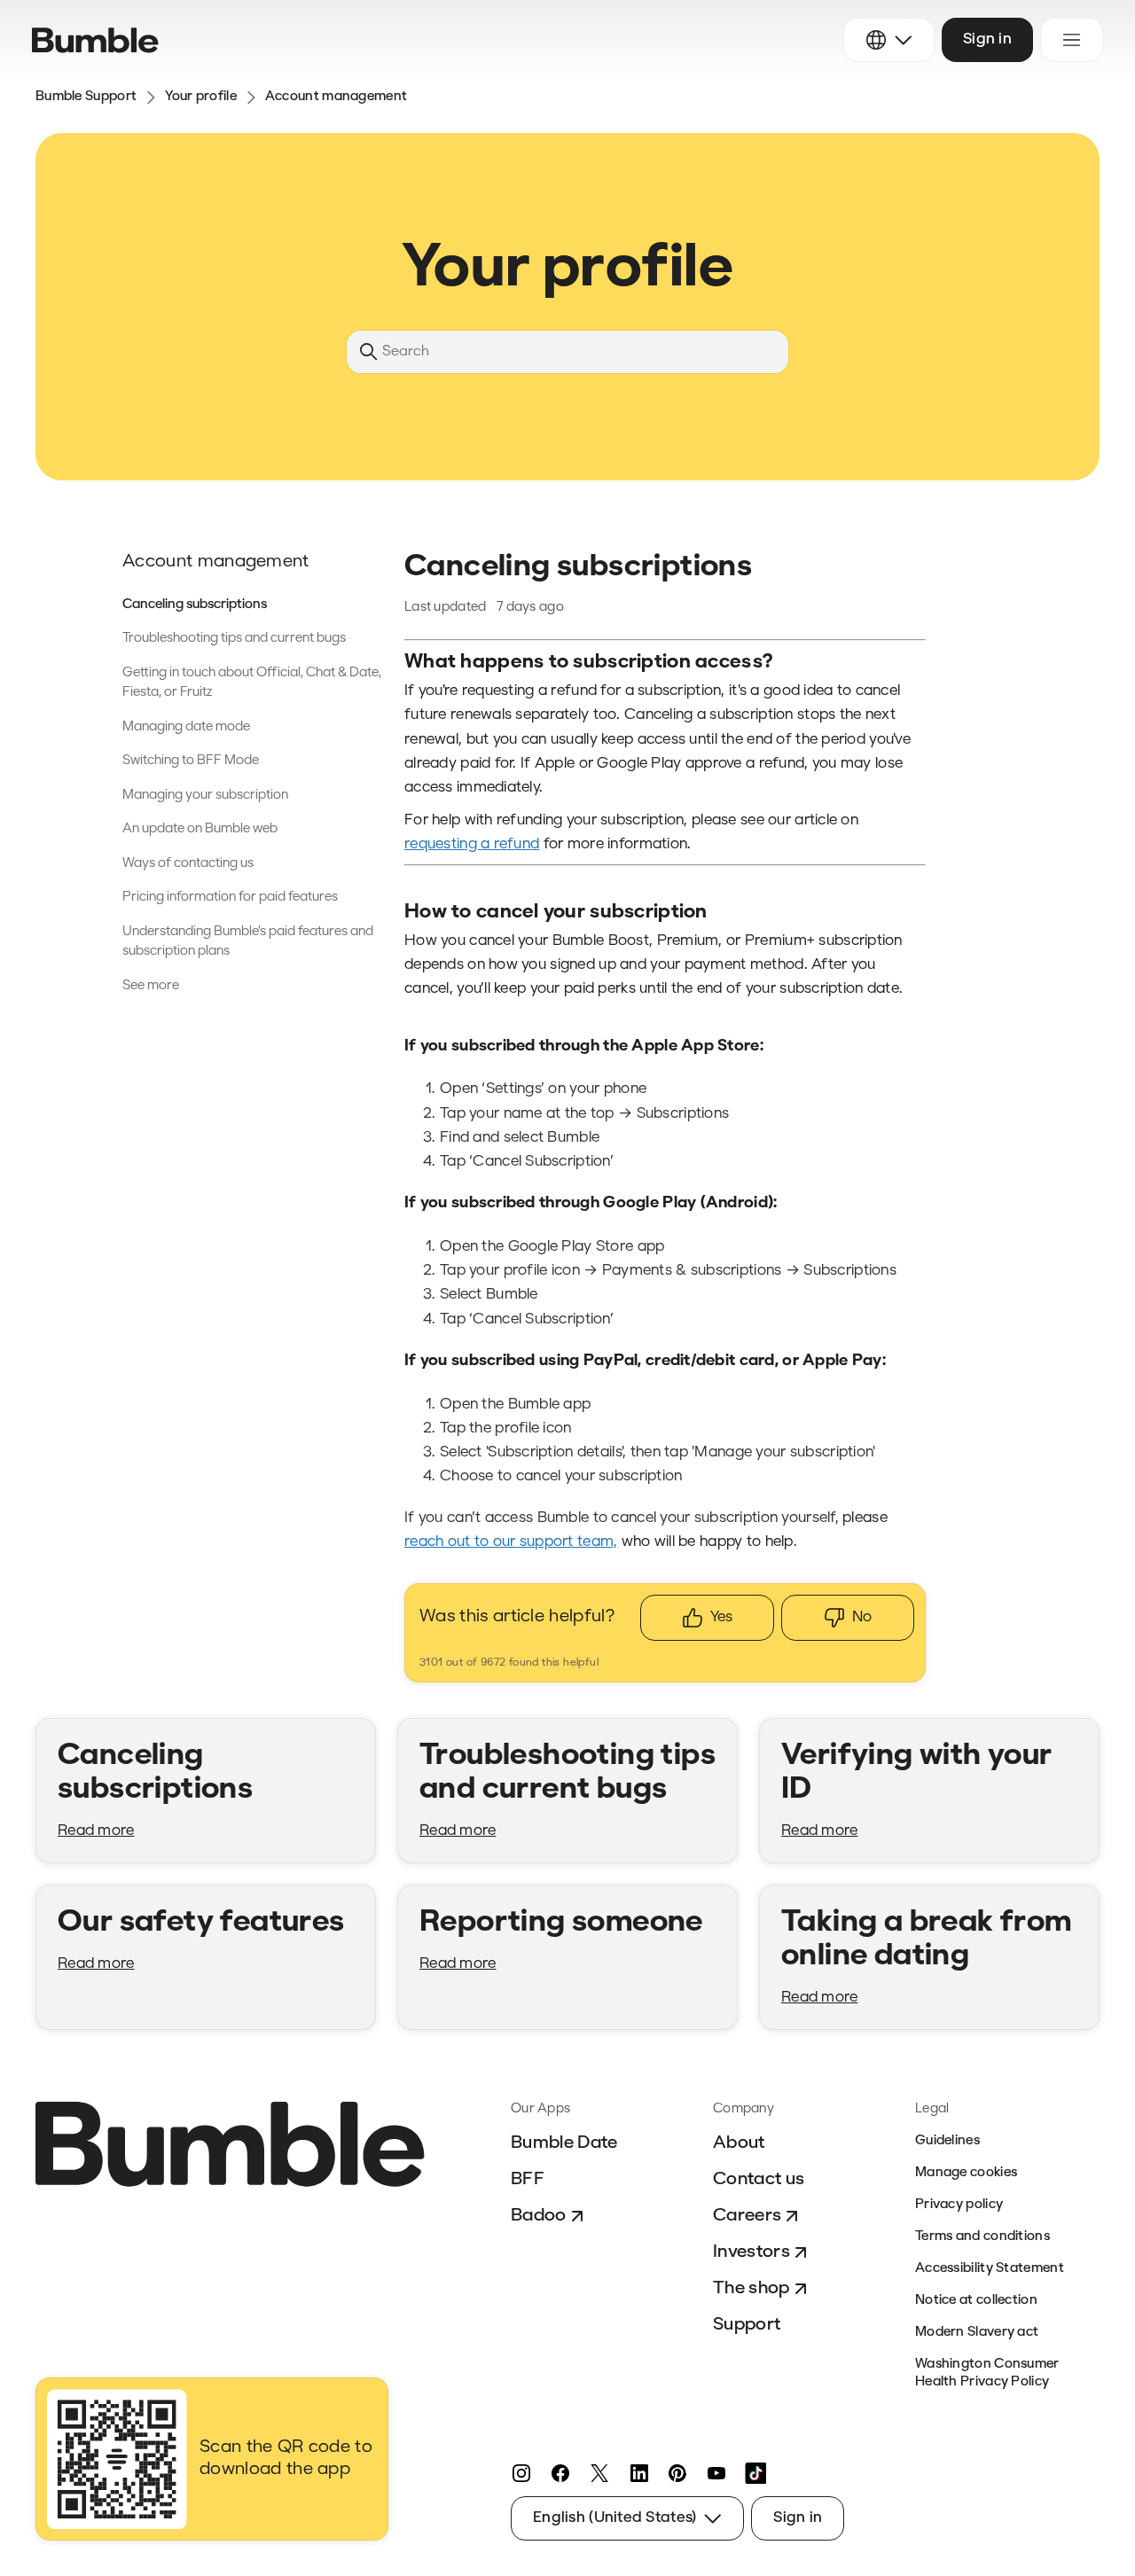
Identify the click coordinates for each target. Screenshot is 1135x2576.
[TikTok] (755, 2473)
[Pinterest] (677, 2473)
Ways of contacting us (188, 864)
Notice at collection (976, 2301)
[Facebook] (560, 2473)
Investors (751, 2252)
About (739, 2143)
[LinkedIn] (638, 2473)
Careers (747, 2216)
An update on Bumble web (200, 829)
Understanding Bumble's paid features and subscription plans (248, 942)
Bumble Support (86, 97)
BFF (528, 2180)
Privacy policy (959, 2205)
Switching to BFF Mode (191, 761)
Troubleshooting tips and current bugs (234, 639)
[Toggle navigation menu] (1072, 40)
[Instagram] (521, 2473)
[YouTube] (716, 2473)
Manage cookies (966, 2173)
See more (151, 986)
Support (747, 2325)
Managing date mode (186, 727)
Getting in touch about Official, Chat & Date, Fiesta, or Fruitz (252, 683)
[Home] (95, 40)
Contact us (759, 2180)
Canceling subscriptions (195, 605)
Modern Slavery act (977, 2333)
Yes (721, 1617)
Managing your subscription (205, 796)
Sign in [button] (987, 39)
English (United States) (614, 2518)
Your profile (201, 97)
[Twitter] (599, 2473)
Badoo (539, 2216)
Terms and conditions (982, 2237)
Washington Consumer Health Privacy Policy (987, 2373)
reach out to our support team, (511, 1542)
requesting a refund (472, 844)
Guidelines (947, 2141)
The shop (751, 2289)
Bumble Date (564, 2143)
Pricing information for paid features (230, 898)
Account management (336, 97)
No (862, 1617)
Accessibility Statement (990, 2269)
